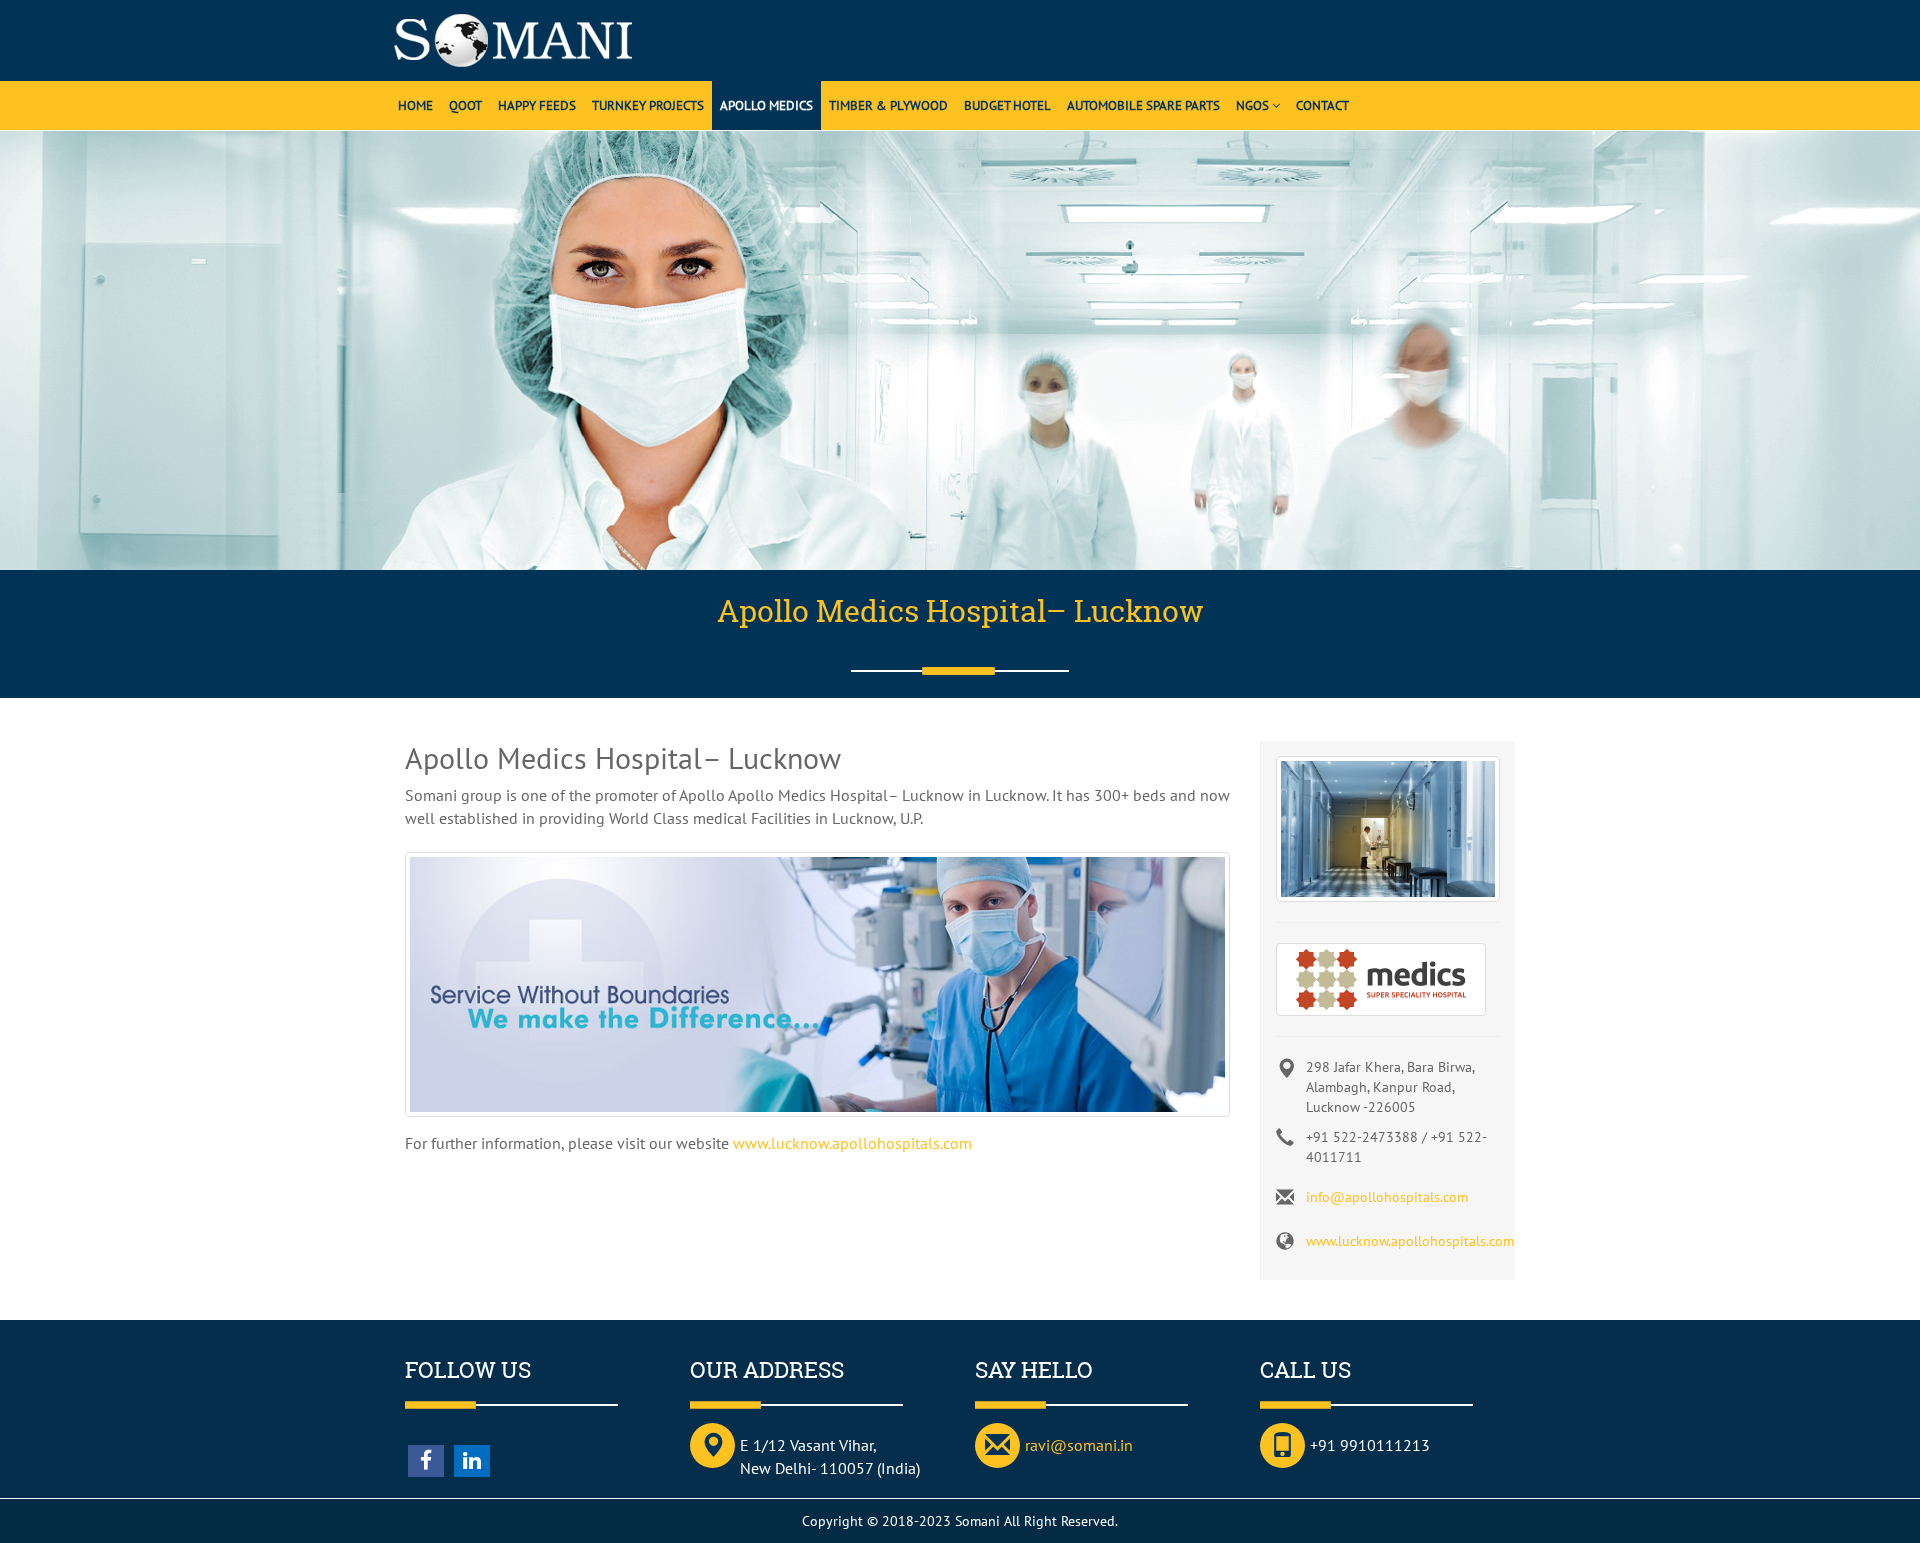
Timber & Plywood (888, 105)
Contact (1322, 105)
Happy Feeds (537, 105)
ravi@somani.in (1079, 1445)
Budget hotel (1007, 105)
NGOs (1254, 105)
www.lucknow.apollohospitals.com (852, 1143)
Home (415, 105)
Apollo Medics (766, 105)
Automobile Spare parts (1143, 105)
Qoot (465, 105)
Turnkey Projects (648, 105)
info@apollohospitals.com (1387, 1197)
